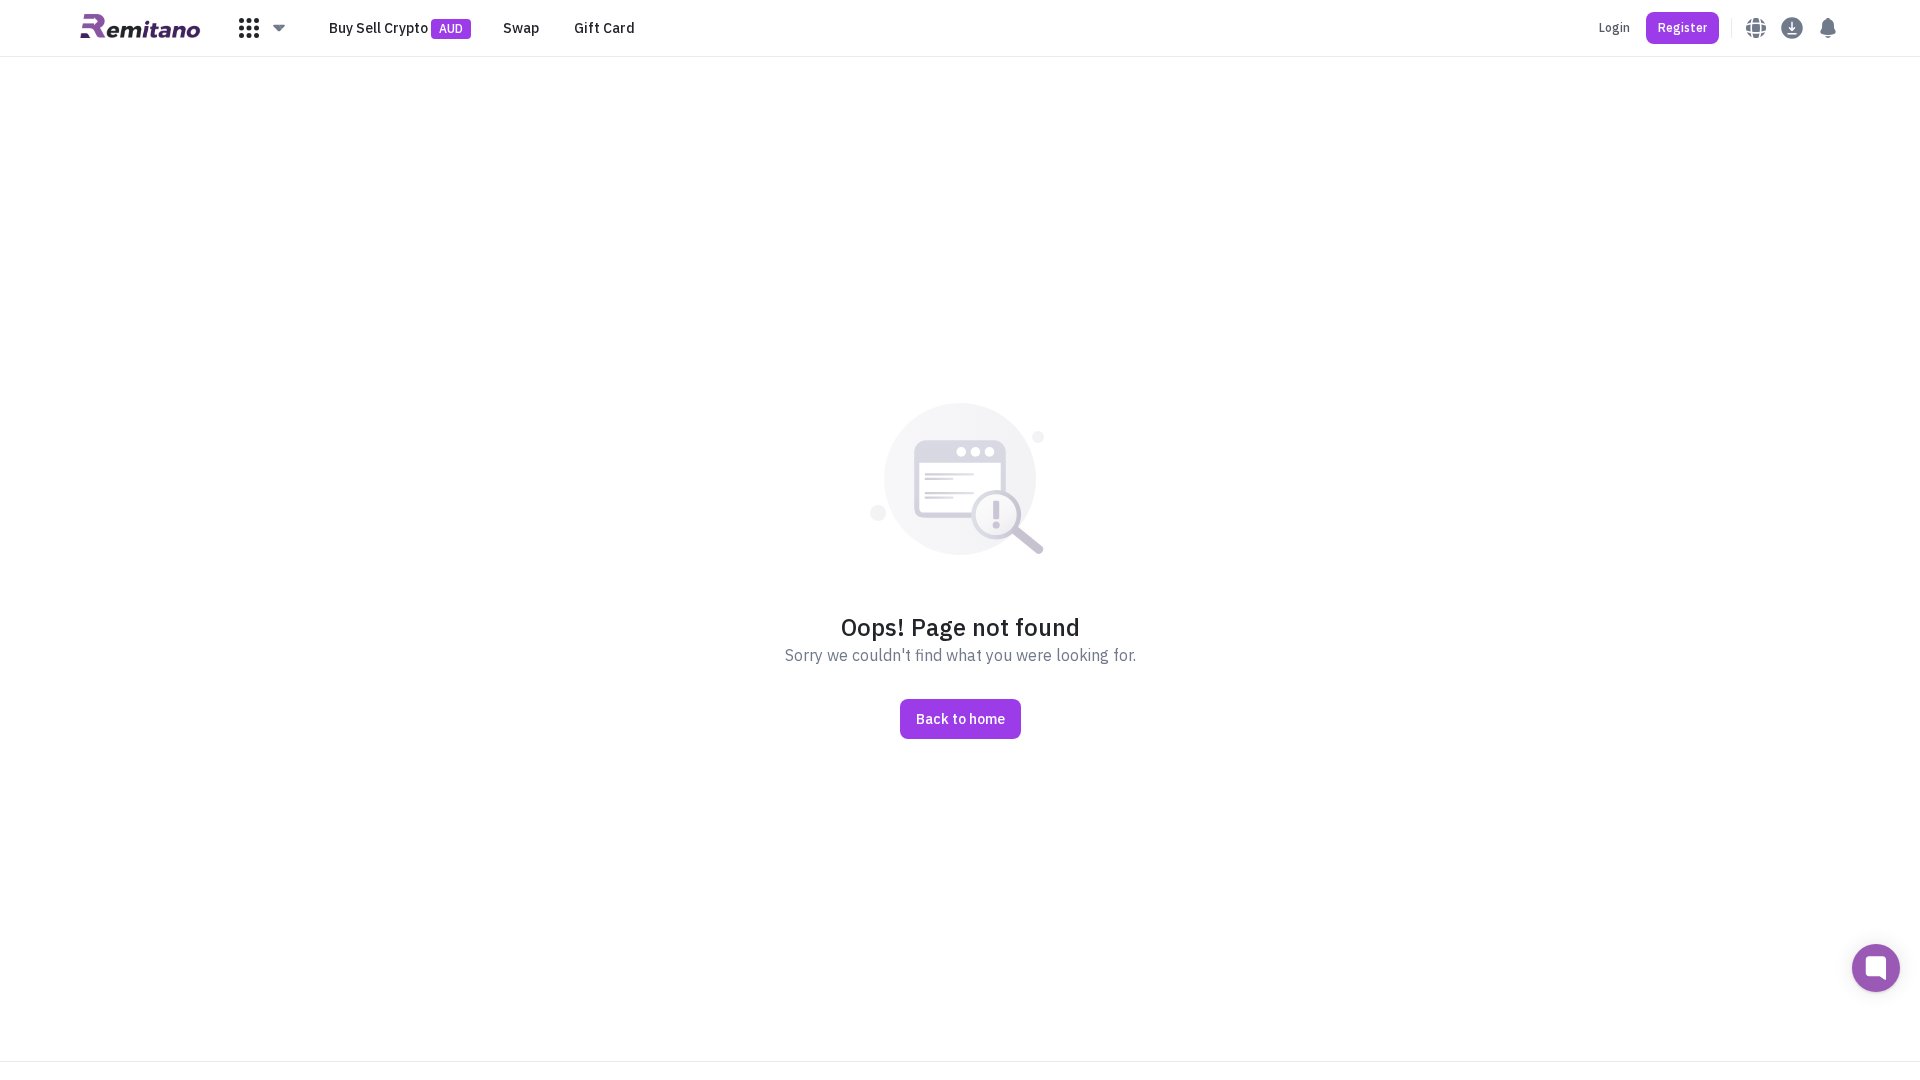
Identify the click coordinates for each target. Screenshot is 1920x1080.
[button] (263, 28)
